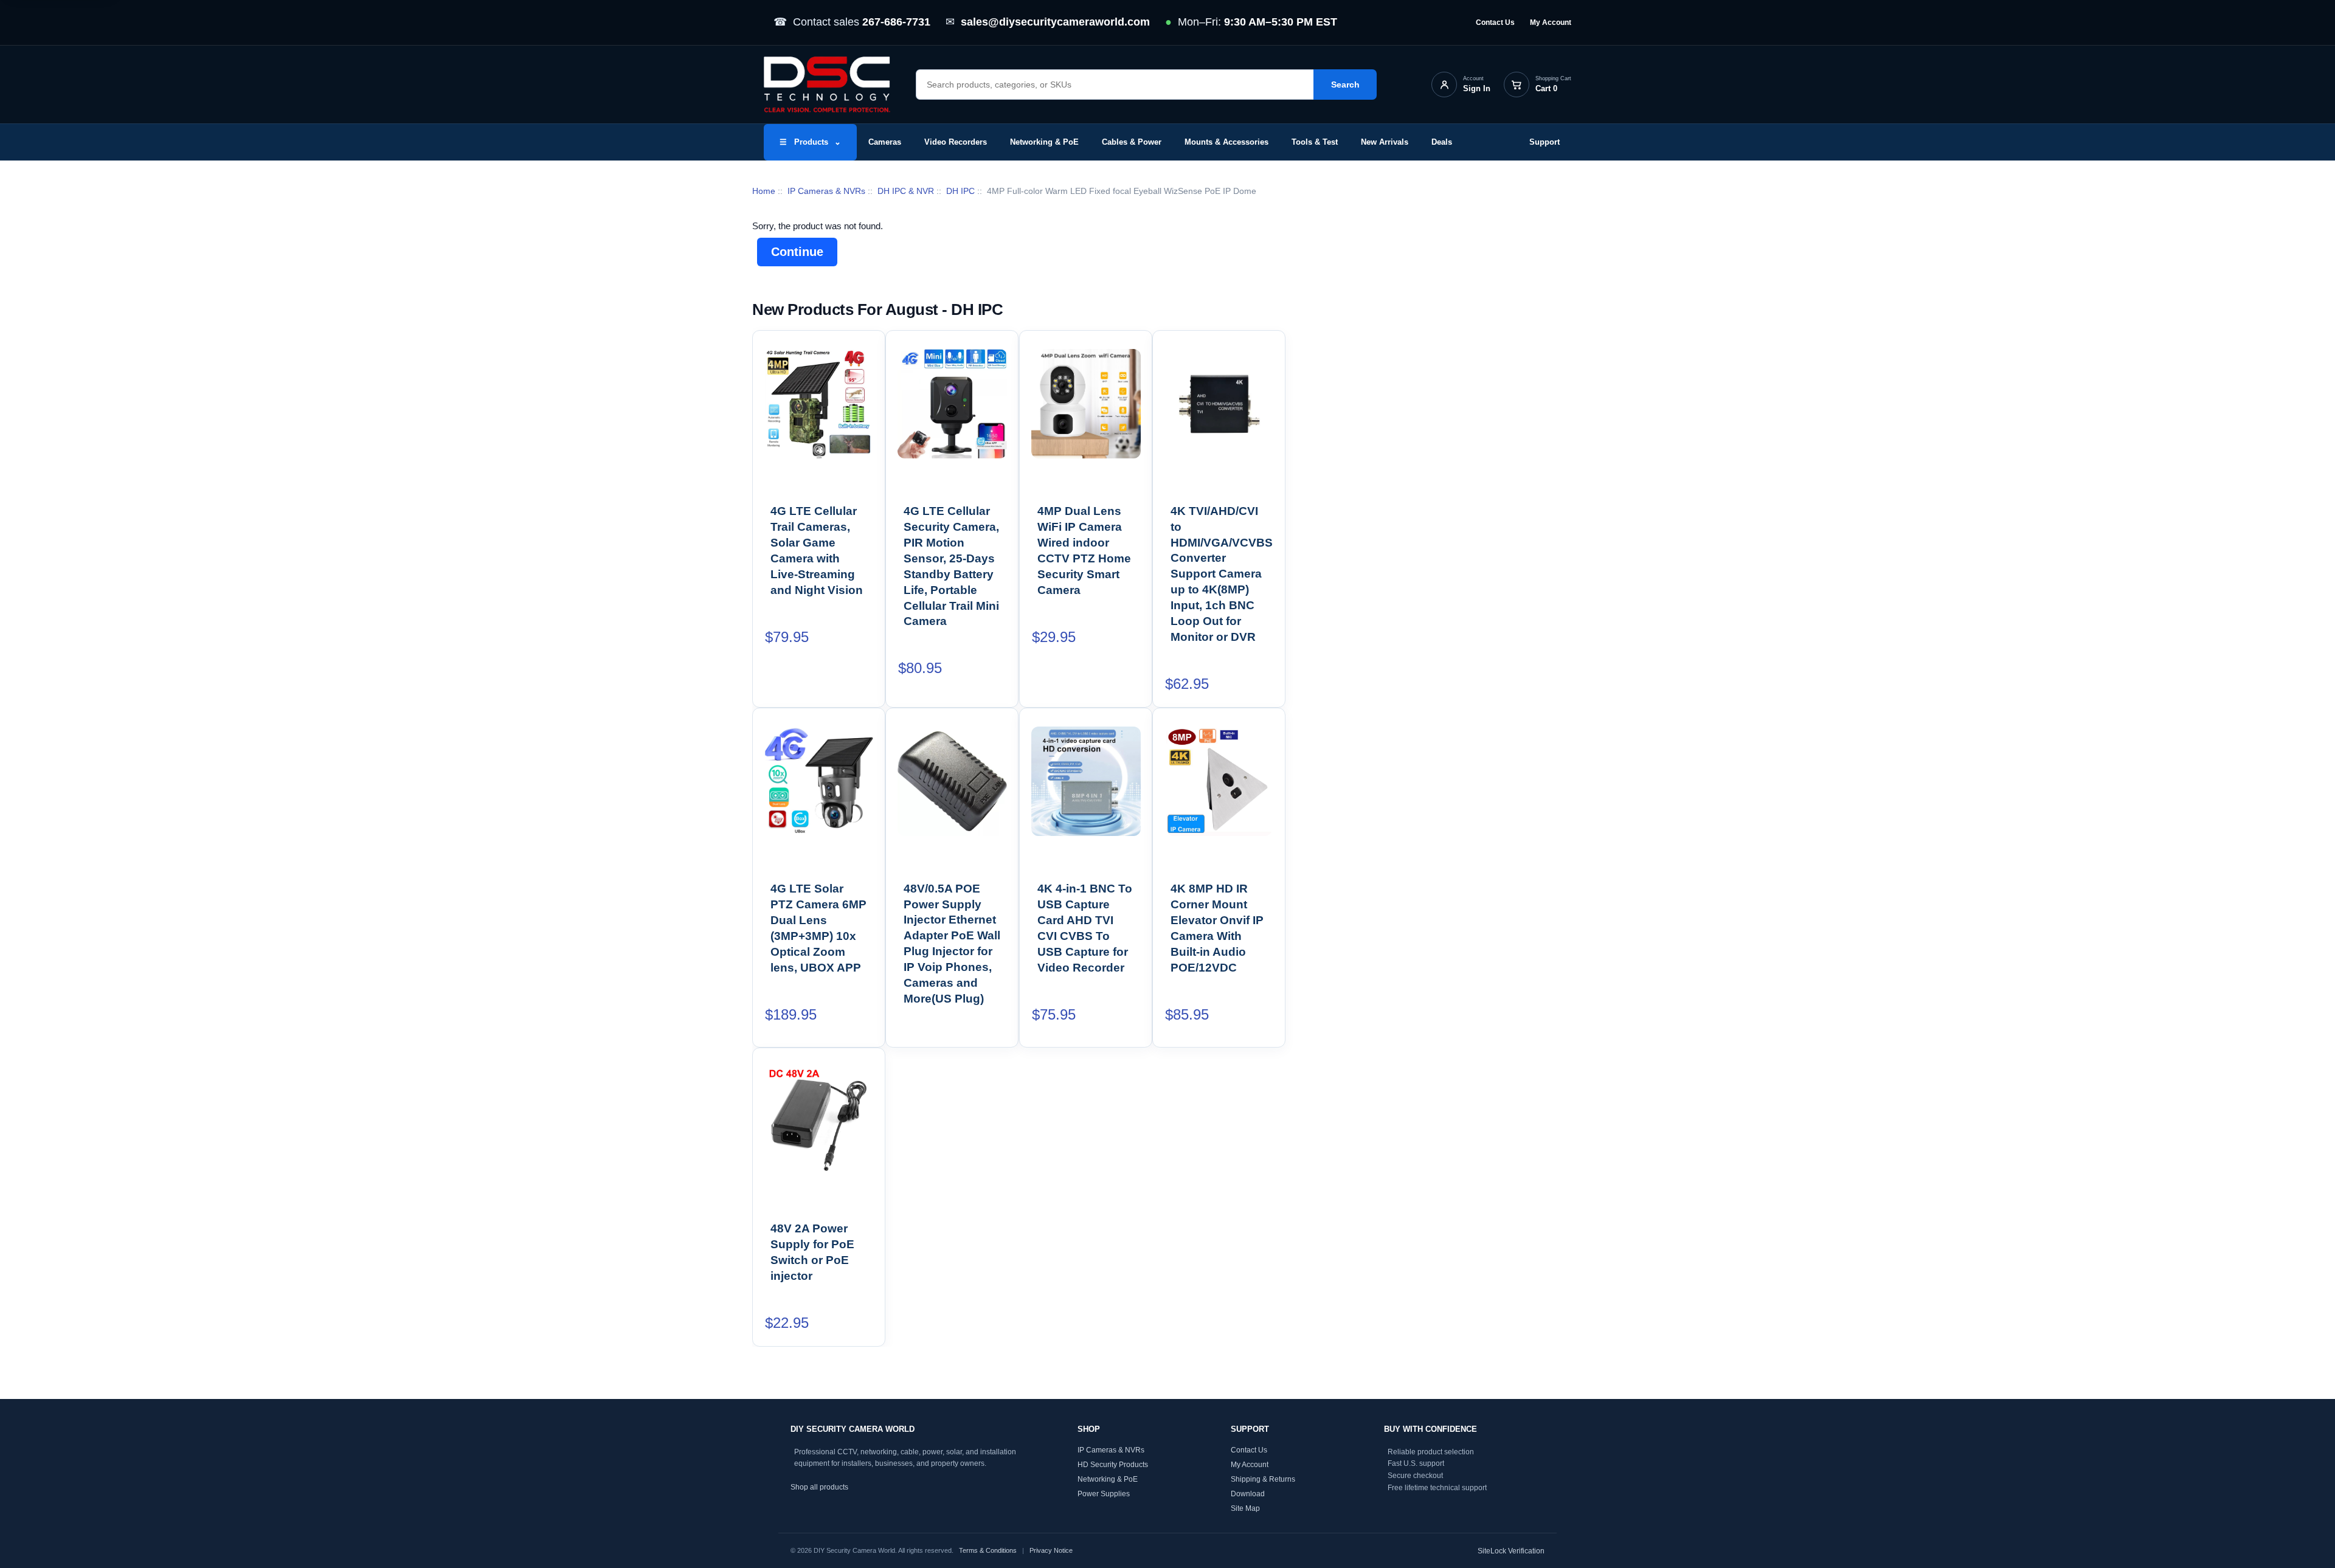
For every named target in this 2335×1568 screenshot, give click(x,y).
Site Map (1245, 1508)
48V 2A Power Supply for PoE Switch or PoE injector (812, 1252)
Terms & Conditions (988, 1550)
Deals (1442, 142)
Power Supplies (1104, 1493)
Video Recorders (956, 142)
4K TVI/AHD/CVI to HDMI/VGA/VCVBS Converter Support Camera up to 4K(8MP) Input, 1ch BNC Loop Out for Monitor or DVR (1220, 574)
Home (764, 191)
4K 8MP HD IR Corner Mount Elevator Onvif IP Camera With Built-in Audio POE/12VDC (1218, 928)
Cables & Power (1132, 142)
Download (1248, 1493)
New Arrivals (1385, 142)
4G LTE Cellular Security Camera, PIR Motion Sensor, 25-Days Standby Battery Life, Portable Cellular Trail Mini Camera (952, 566)
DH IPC (960, 191)
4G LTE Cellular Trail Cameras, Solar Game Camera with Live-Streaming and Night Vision (817, 551)
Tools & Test (1315, 142)
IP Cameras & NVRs (826, 191)
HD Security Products (1113, 1464)
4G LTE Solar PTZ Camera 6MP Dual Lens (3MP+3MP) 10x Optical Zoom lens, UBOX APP (818, 928)
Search (1345, 85)
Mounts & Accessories (1226, 142)
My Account (1551, 22)
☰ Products (810, 142)
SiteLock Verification (1511, 1550)
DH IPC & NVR (906, 191)
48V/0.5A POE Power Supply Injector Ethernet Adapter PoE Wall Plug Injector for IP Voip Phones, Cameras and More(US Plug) (953, 944)
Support (1545, 142)
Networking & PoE (1044, 142)
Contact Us (1495, 22)
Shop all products (819, 1487)
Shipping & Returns (1263, 1479)
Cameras (885, 142)
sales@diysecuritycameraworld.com (1055, 22)
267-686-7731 (896, 22)
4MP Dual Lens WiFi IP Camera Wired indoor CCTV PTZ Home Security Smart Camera (1084, 551)
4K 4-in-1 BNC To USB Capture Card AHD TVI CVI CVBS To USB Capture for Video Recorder (1085, 928)
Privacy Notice (1051, 1550)
